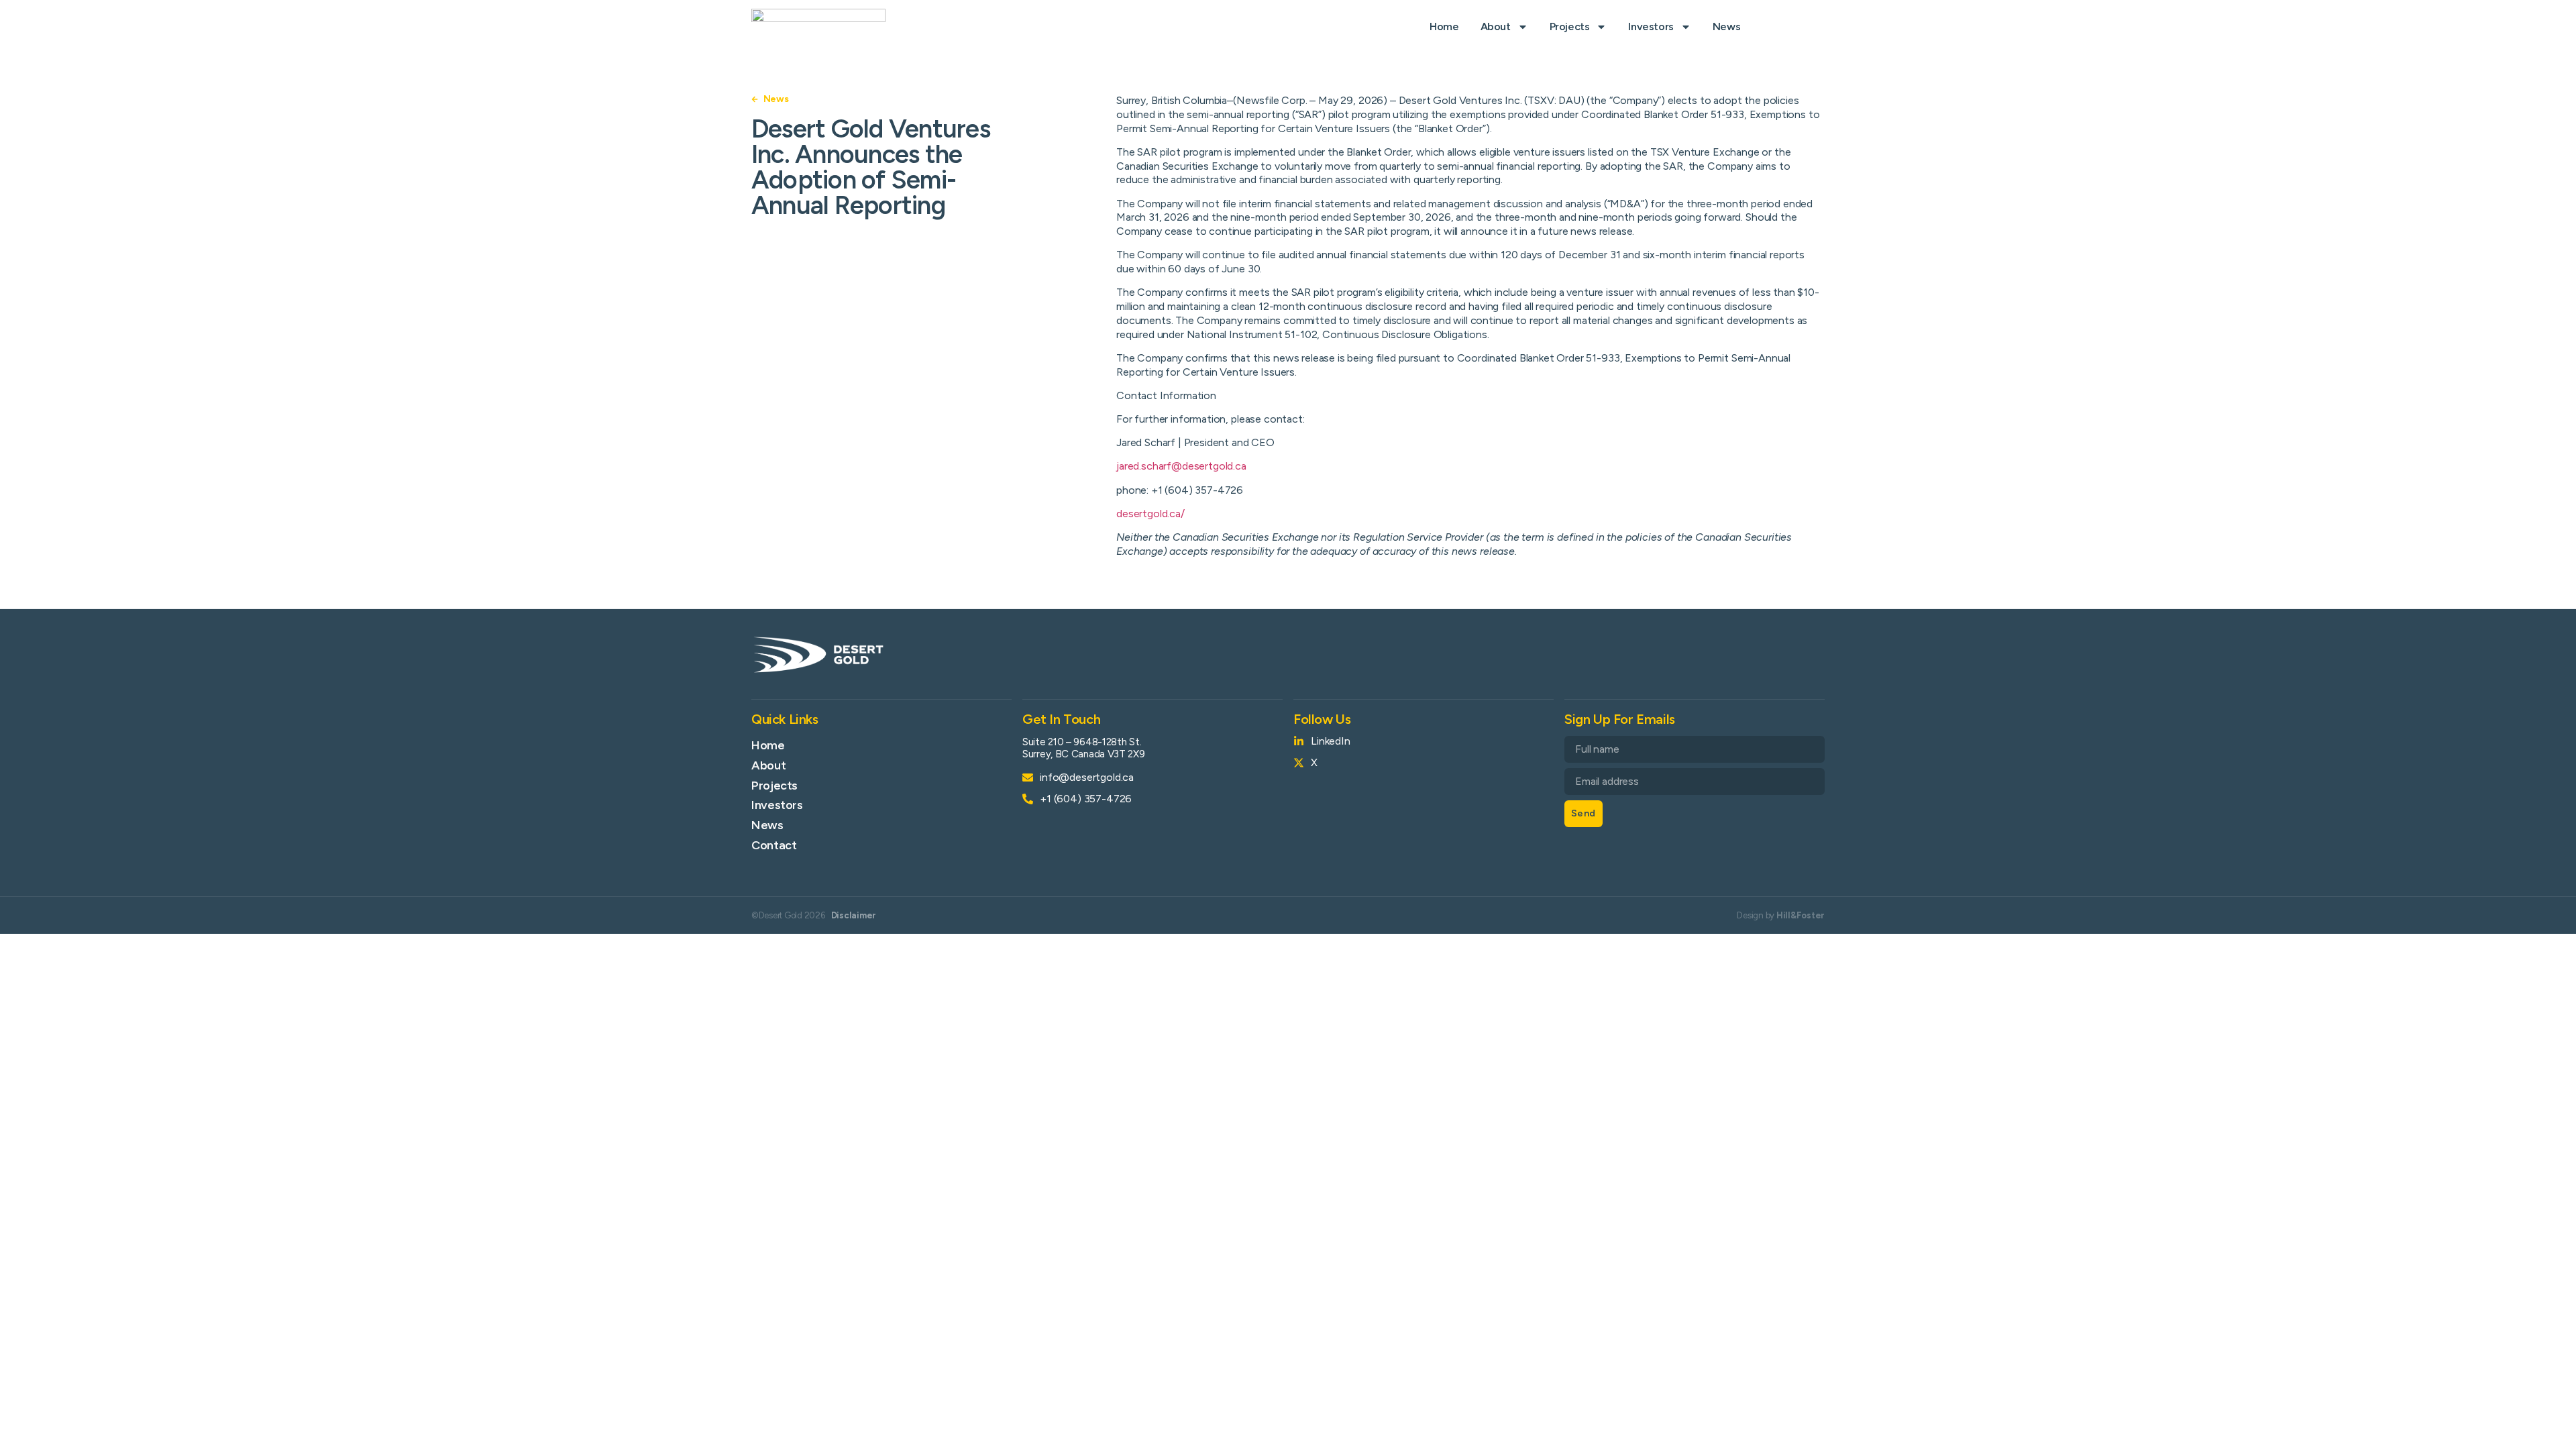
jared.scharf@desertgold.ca (1181, 466)
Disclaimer (854, 915)
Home (1444, 26)
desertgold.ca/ (1150, 514)
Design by (1781, 915)
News (1726, 26)
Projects (1570, 26)
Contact (774, 845)
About (1496, 26)
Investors (1651, 26)
